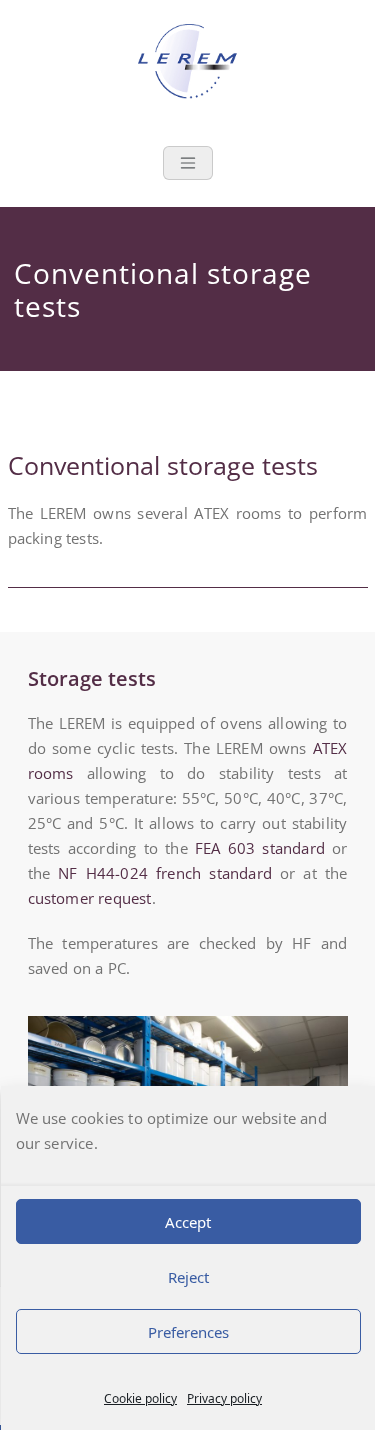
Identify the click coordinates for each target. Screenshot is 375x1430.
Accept (188, 1222)
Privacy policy (224, 1398)
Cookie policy (140, 1398)
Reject (187, 1277)
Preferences (187, 1332)
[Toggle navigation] (188, 163)
